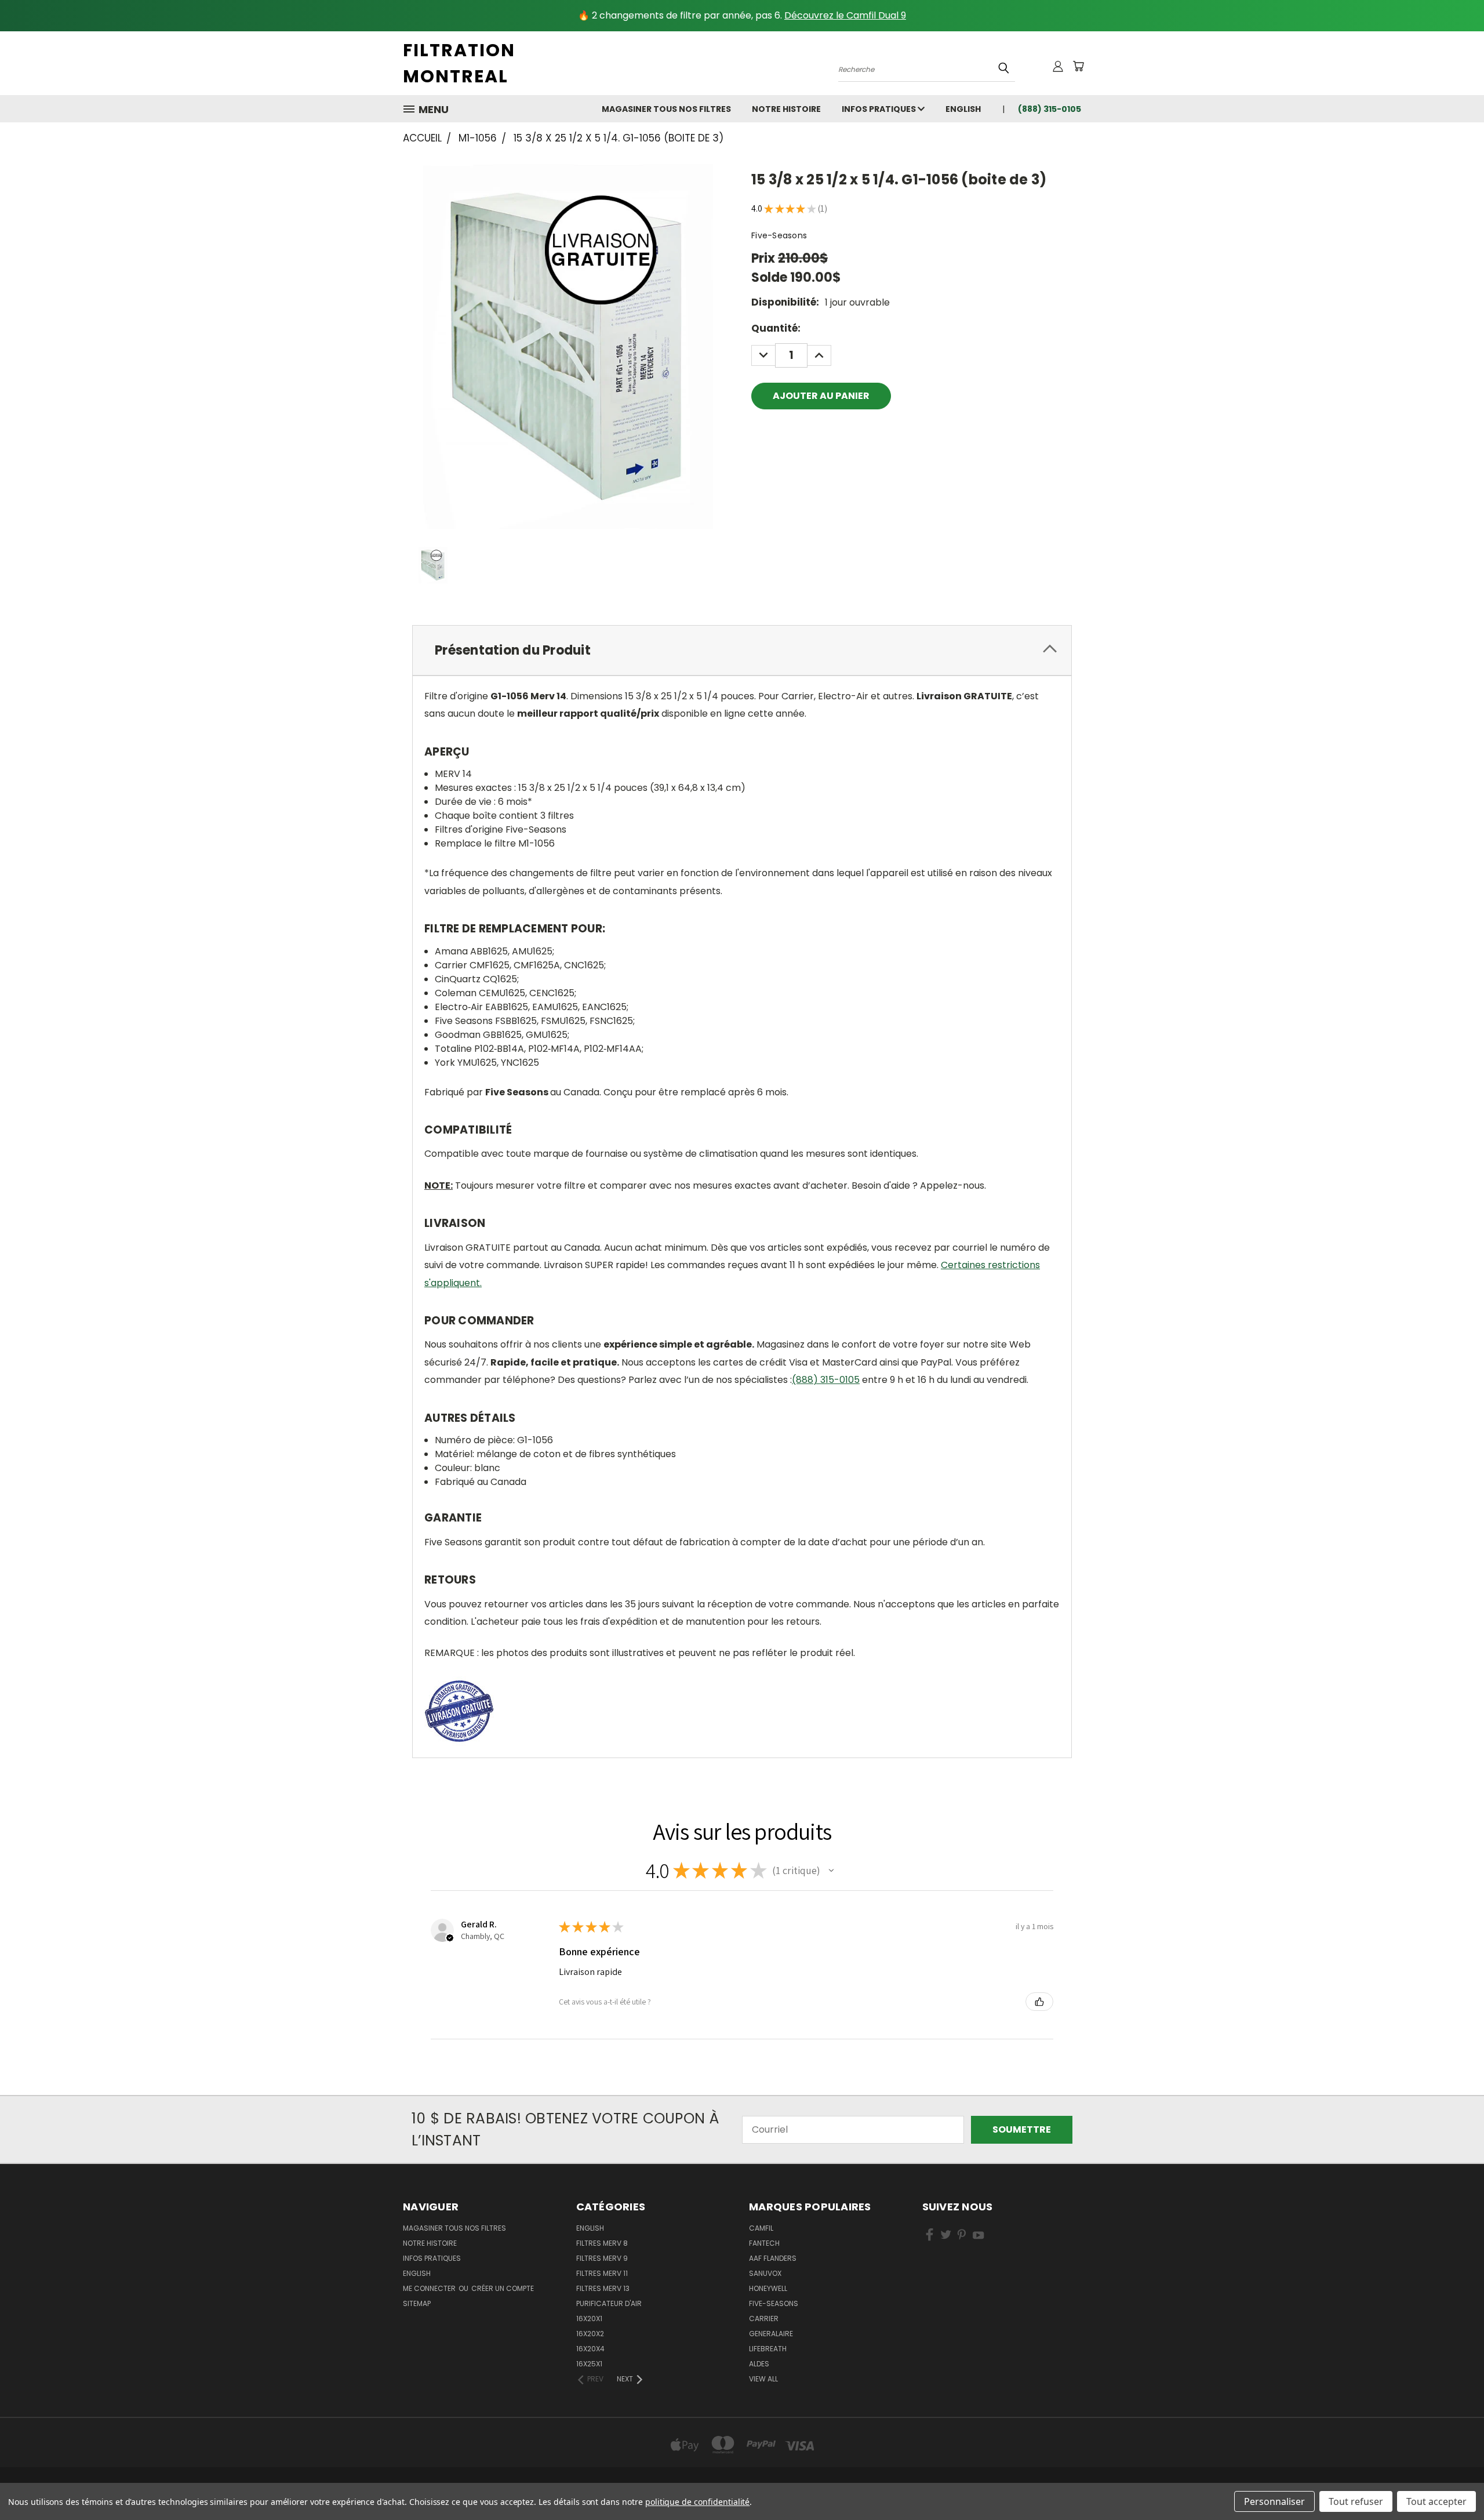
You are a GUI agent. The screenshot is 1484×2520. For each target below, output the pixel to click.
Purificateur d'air (609, 2303)
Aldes (759, 2364)
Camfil (761, 2228)
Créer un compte (503, 2288)
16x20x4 (590, 2349)
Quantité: (776, 328)
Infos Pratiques (880, 109)
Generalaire (771, 2334)
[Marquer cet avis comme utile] (1039, 2002)
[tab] (742, 650)
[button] (831, 1871)
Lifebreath (768, 2349)
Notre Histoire (786, 109)
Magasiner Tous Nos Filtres (666, 109)
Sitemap (417, 2303)
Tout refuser (1356, 2501)
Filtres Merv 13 (603, 2288)
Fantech (764, 2243)
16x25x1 (589, 2364)
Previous (1452, 2483)
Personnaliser (1274, 2501)
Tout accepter (1436, 2501)
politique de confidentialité (698, 2502)
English (590, 2228)
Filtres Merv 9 (602, 2258)
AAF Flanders (773, 2258)
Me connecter (430, 2288)
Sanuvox (765, 2273)
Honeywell (768, 2288)
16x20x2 (590, 2334)
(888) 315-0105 (826, 1380)
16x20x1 (589, 2319)
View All (763, 2379)
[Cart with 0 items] (1078, 66)
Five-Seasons (774, 2303)
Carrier (764, 2319)
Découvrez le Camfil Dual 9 (845, 15)
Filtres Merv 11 (602, 2273)
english (963, 109)
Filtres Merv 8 (602, 2243)
